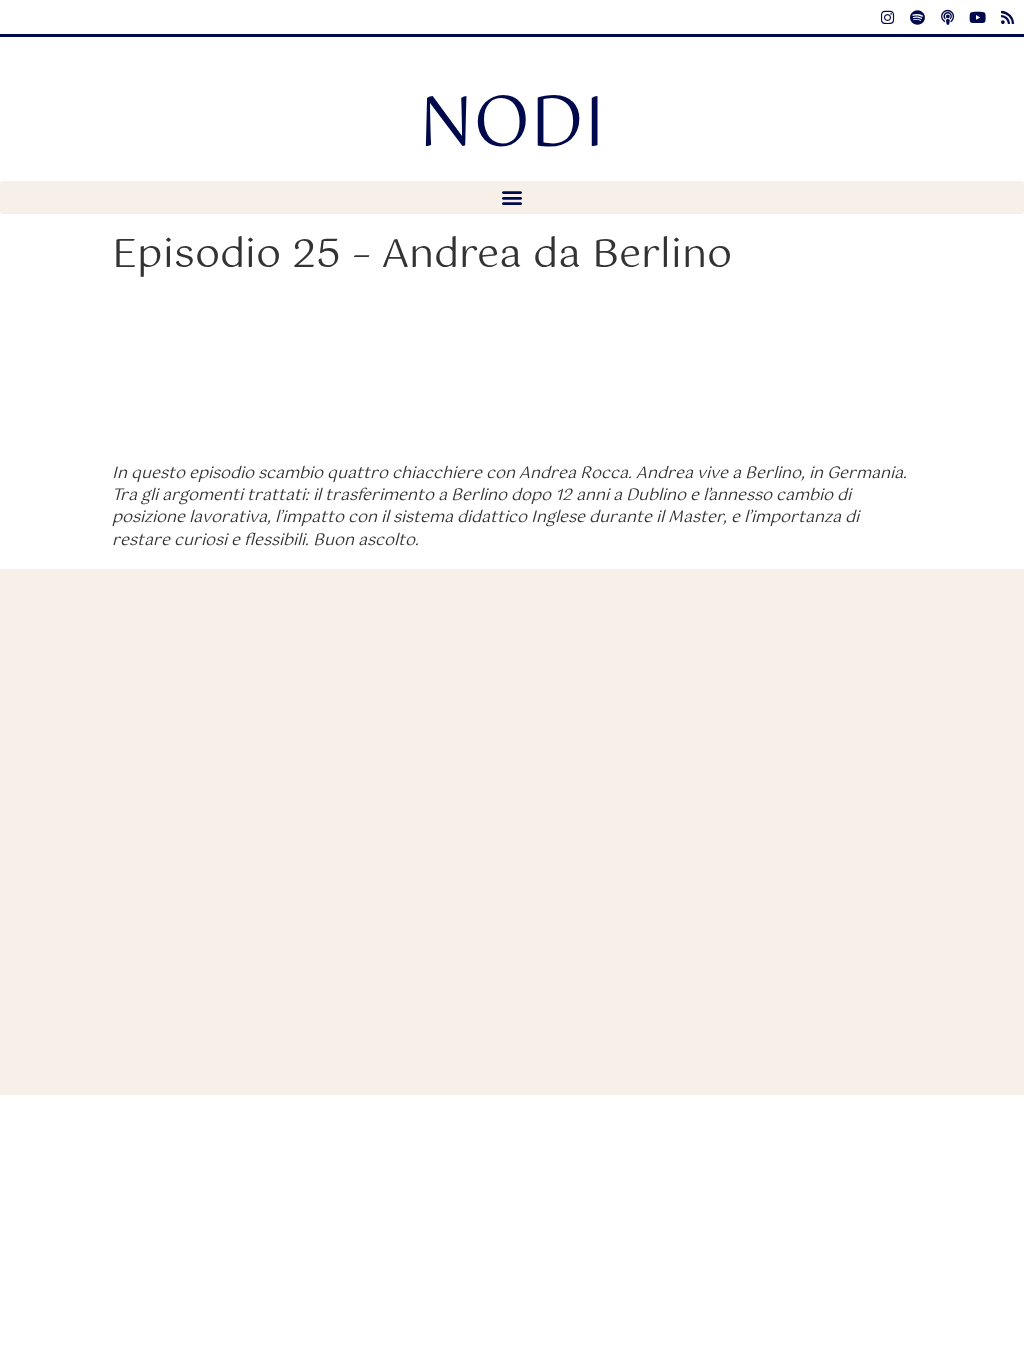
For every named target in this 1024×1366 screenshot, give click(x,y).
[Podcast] (947, 17)
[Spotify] (917, 17)
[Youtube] (977, 17)
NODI (512, 126)
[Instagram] (887, 17)
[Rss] (1007, 17)
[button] (512, 197)
